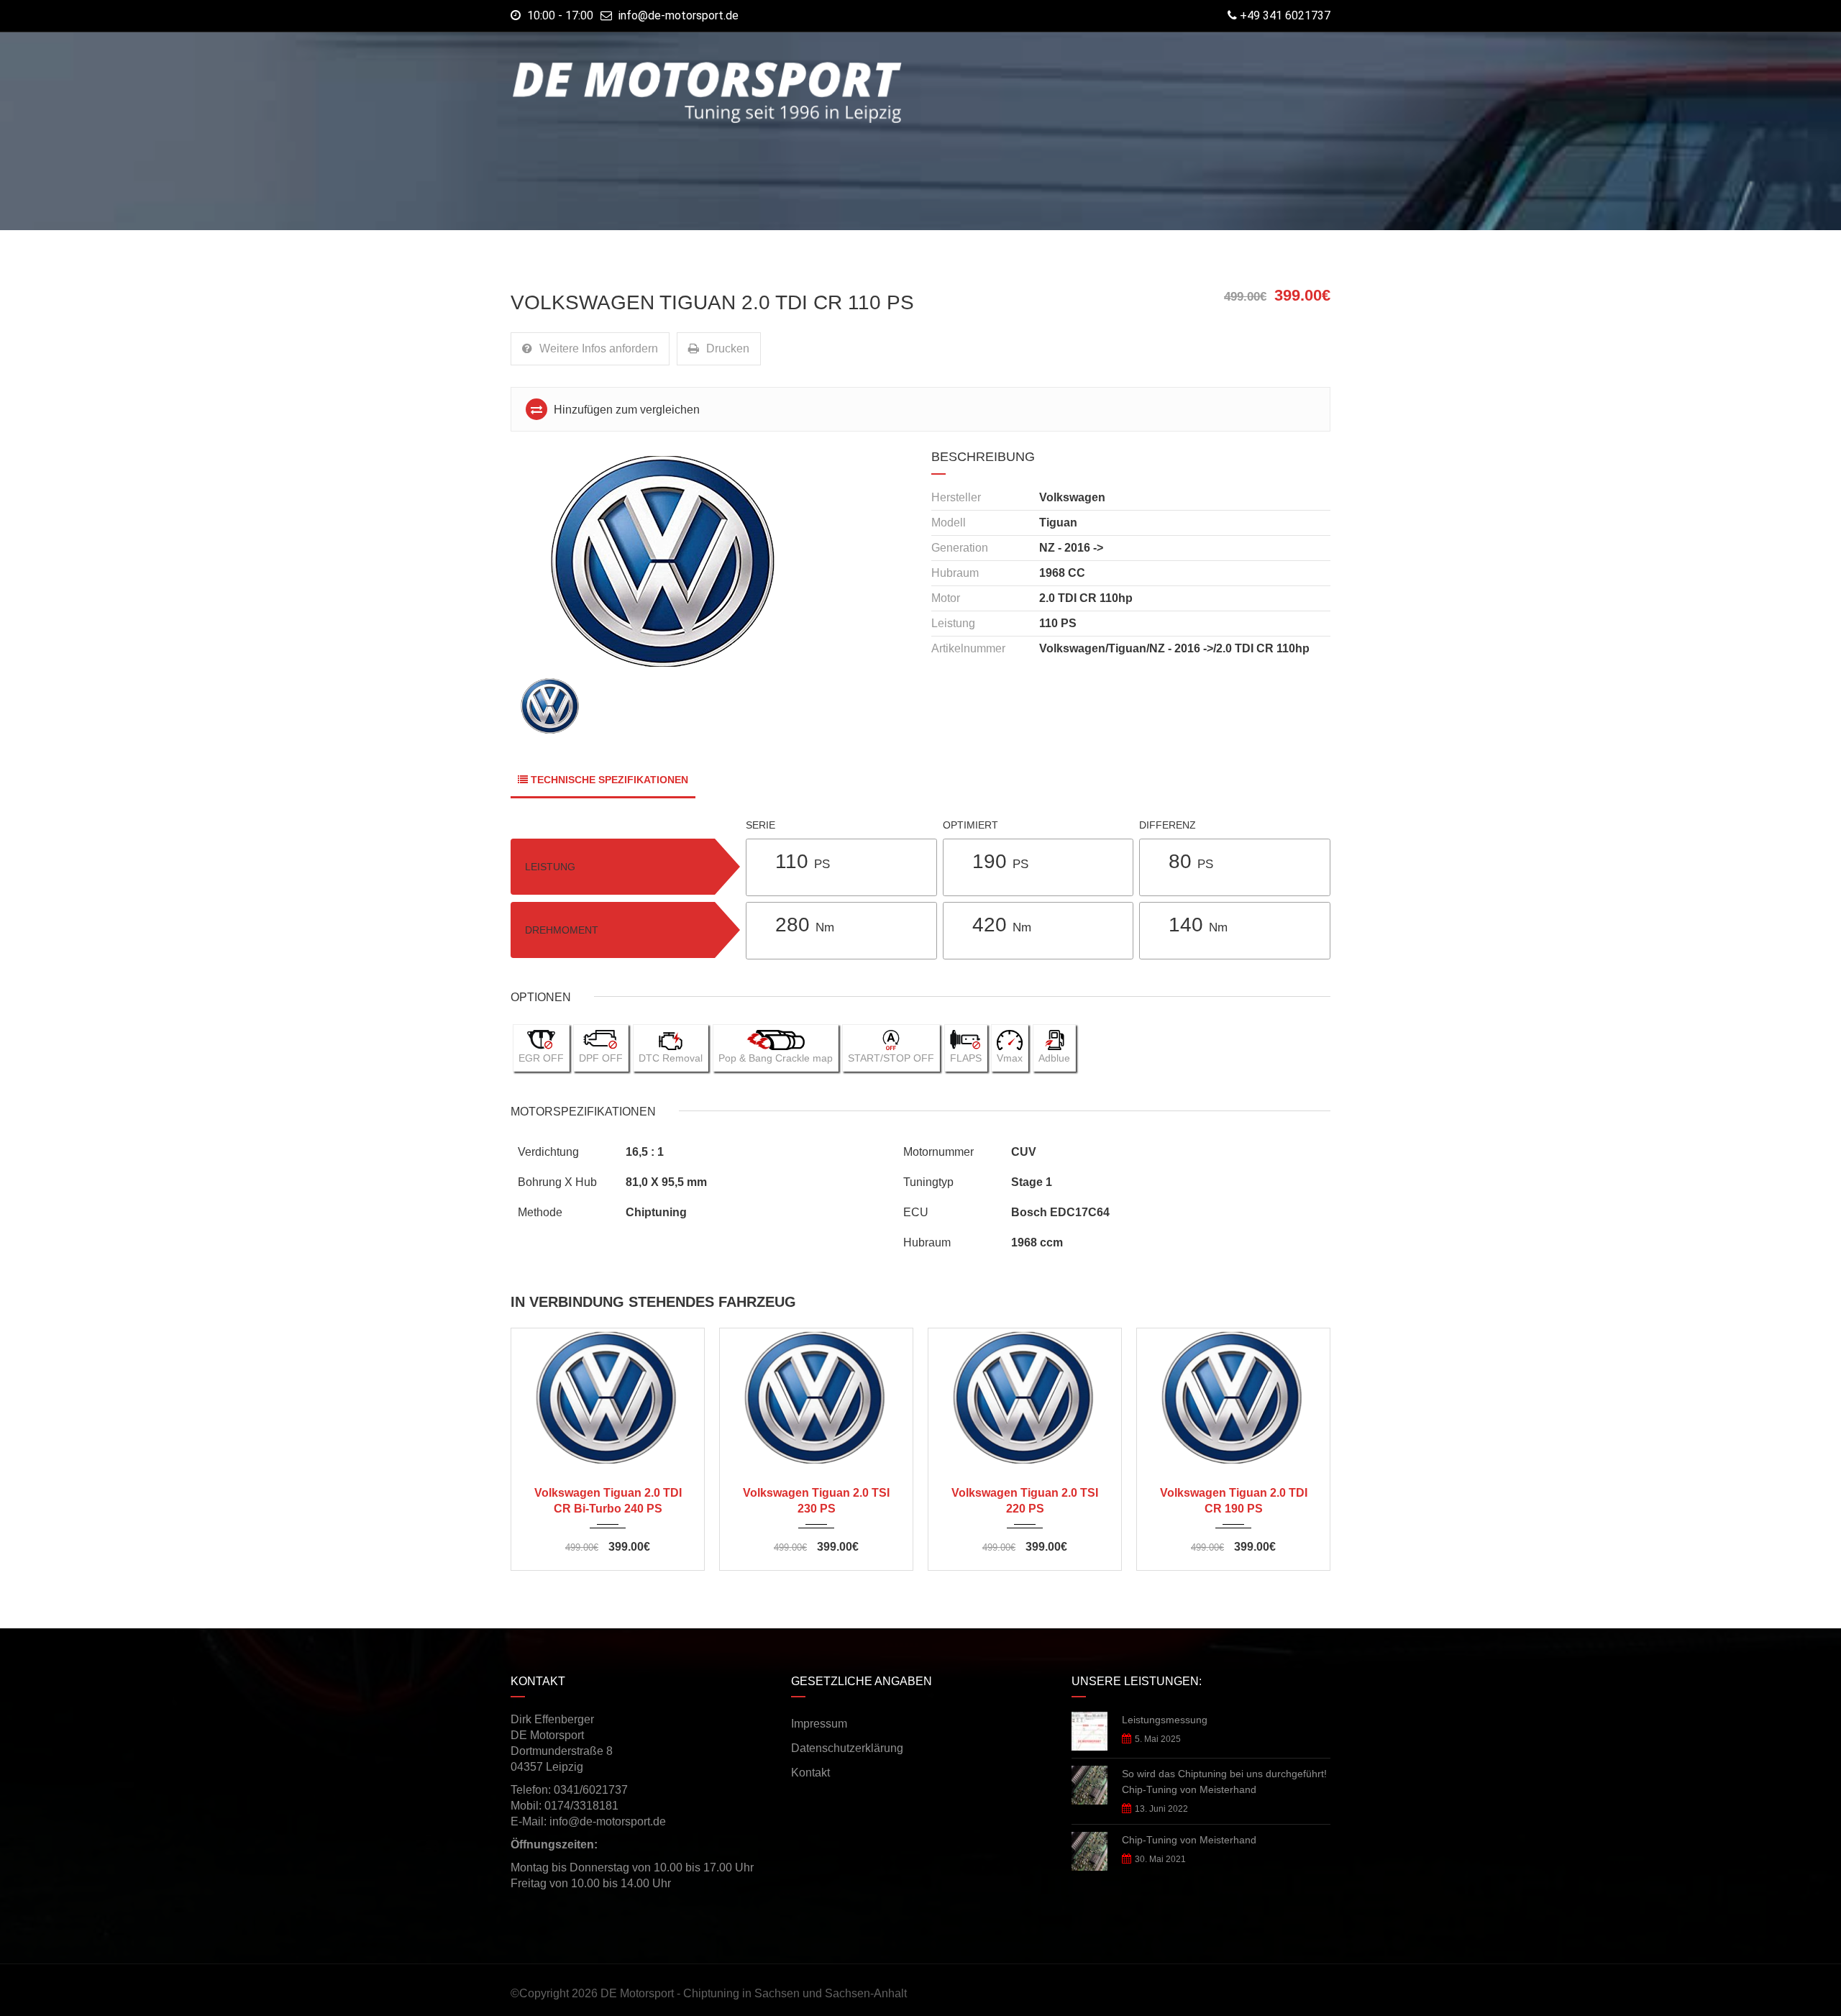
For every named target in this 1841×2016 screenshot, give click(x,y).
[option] (710, 561)
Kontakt (810, 1773)
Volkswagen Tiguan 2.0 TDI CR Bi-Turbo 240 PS (608, 1501)
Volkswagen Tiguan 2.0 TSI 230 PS (816, 1501)
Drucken (728, 348)
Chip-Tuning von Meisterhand (1189, 1840)
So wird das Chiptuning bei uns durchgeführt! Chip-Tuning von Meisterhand (1224, 1782)
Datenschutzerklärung (847, 1748)
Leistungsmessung (1165, 1720)
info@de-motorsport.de (679, 15)
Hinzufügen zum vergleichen (625, 410)
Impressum (819, 1724)
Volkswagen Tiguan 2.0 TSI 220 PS (1025, 1501)
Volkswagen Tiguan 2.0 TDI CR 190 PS (1234, 1501)
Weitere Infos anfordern (599, 348)
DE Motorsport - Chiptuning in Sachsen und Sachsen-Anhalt (754, 1993)
